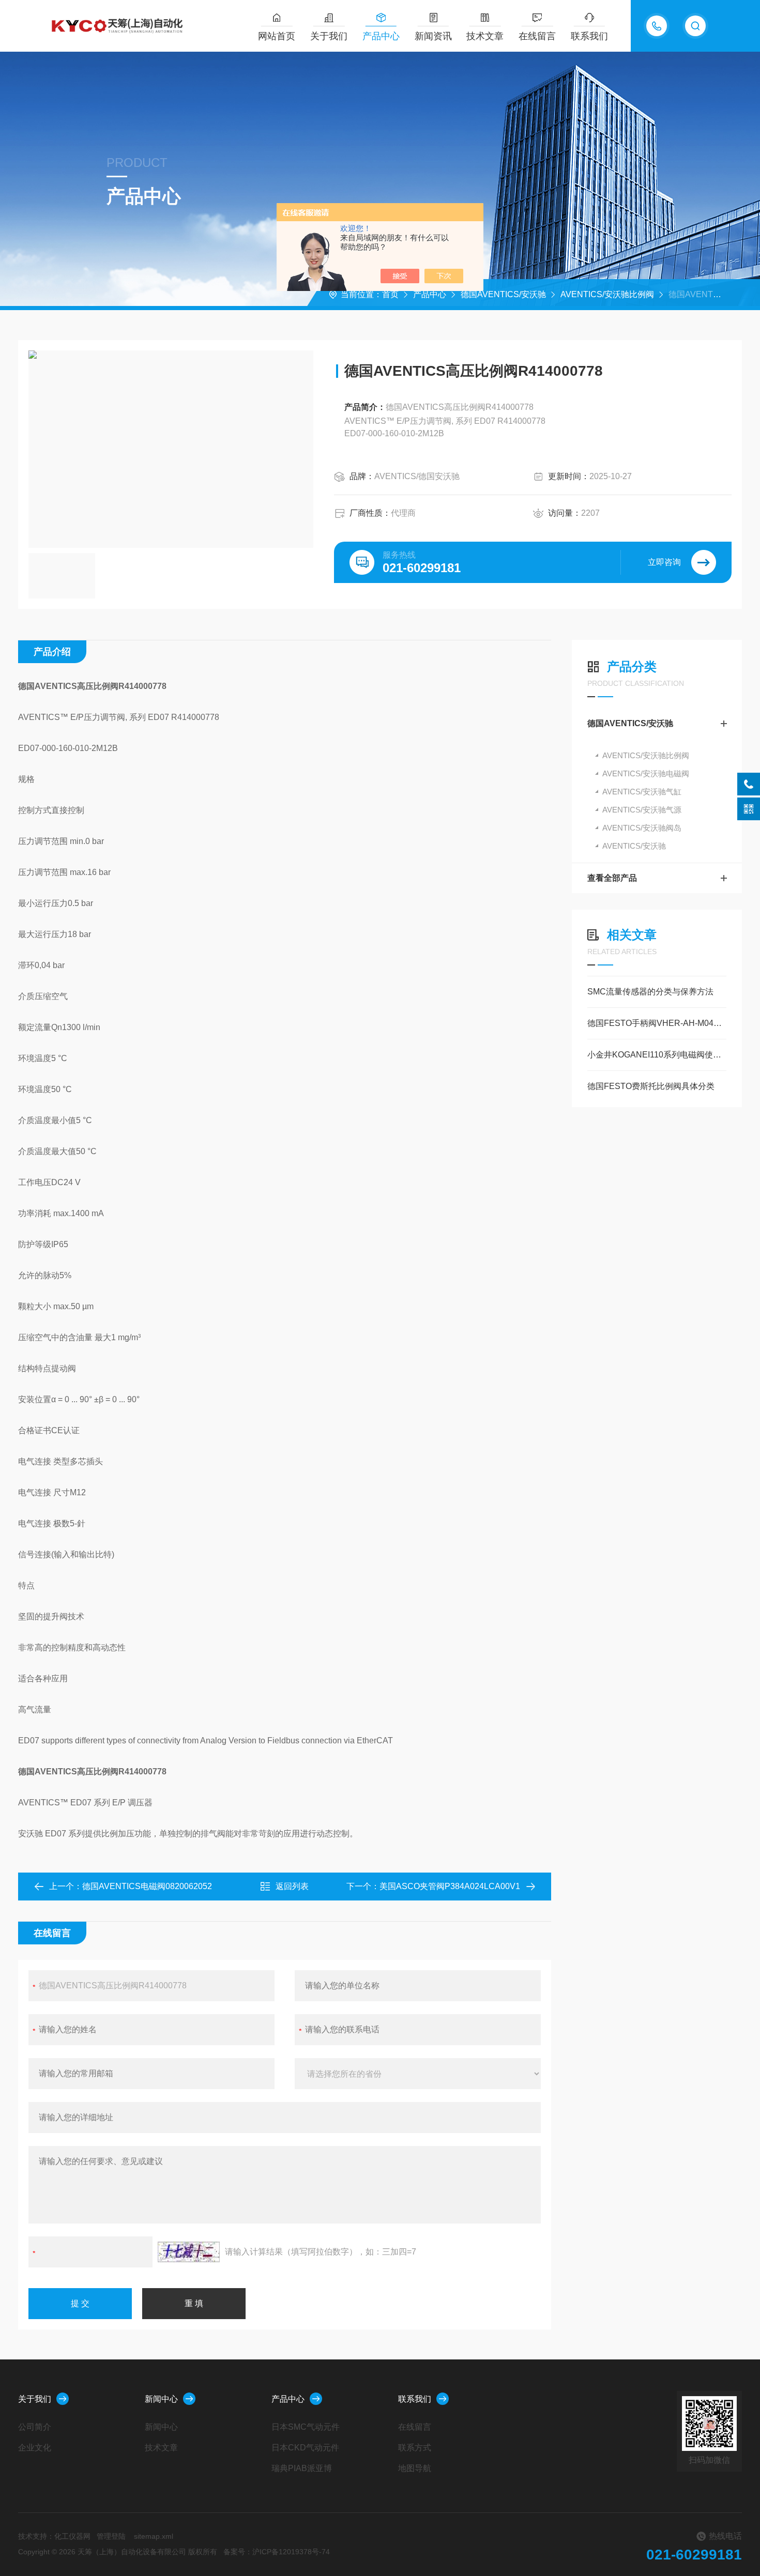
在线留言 (537, 36)
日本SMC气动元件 (306, 2427)
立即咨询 (664, 562)
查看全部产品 (612, 878)
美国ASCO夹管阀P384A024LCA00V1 (450, 1886)
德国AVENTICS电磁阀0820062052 (147, 1886)
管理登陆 (111, 2536)
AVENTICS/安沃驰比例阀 (607, 294)
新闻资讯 (433, 36)
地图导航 (415, 2468)
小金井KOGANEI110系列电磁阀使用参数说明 (657, 1055)
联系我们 (589, 36)
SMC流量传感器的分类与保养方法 (650, 992)
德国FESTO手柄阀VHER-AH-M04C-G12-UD (657, 1023)
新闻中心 (161, 2399)
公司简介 (35, 2427)
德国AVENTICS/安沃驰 (503, 294)
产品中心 (381, 36)
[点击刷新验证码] (189, 2252)
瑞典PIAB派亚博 (302, 2468)
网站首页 (277, 36)
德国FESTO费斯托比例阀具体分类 (651, 1086)
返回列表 (292, 1886)
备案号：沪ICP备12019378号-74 (277, 2552)
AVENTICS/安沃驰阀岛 (642, 828)
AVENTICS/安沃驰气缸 (642, 792)
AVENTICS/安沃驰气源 (642, 810)
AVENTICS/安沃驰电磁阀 (646, 773)
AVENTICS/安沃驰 (634, 846)
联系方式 (415, 2448)
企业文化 (35, 2448)
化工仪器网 (72, 2536)
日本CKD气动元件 (305, 2448)
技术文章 (485, 36)
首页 (390, 294)
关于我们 (329, 36)
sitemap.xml (154, 2536)
